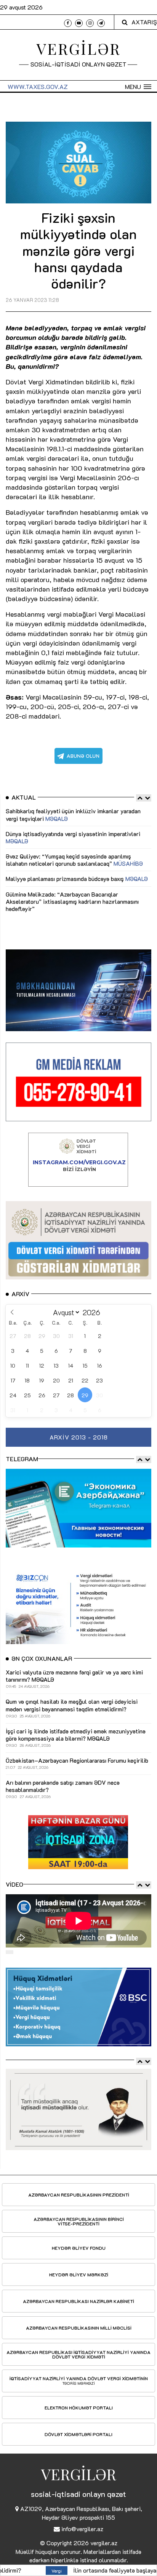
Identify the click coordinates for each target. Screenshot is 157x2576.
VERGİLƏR (79, 48)
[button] (138, 87)
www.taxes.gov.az (38, 87)
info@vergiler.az (82, 2529)
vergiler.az (104, 2543)
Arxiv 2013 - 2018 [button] (79, 1437)
